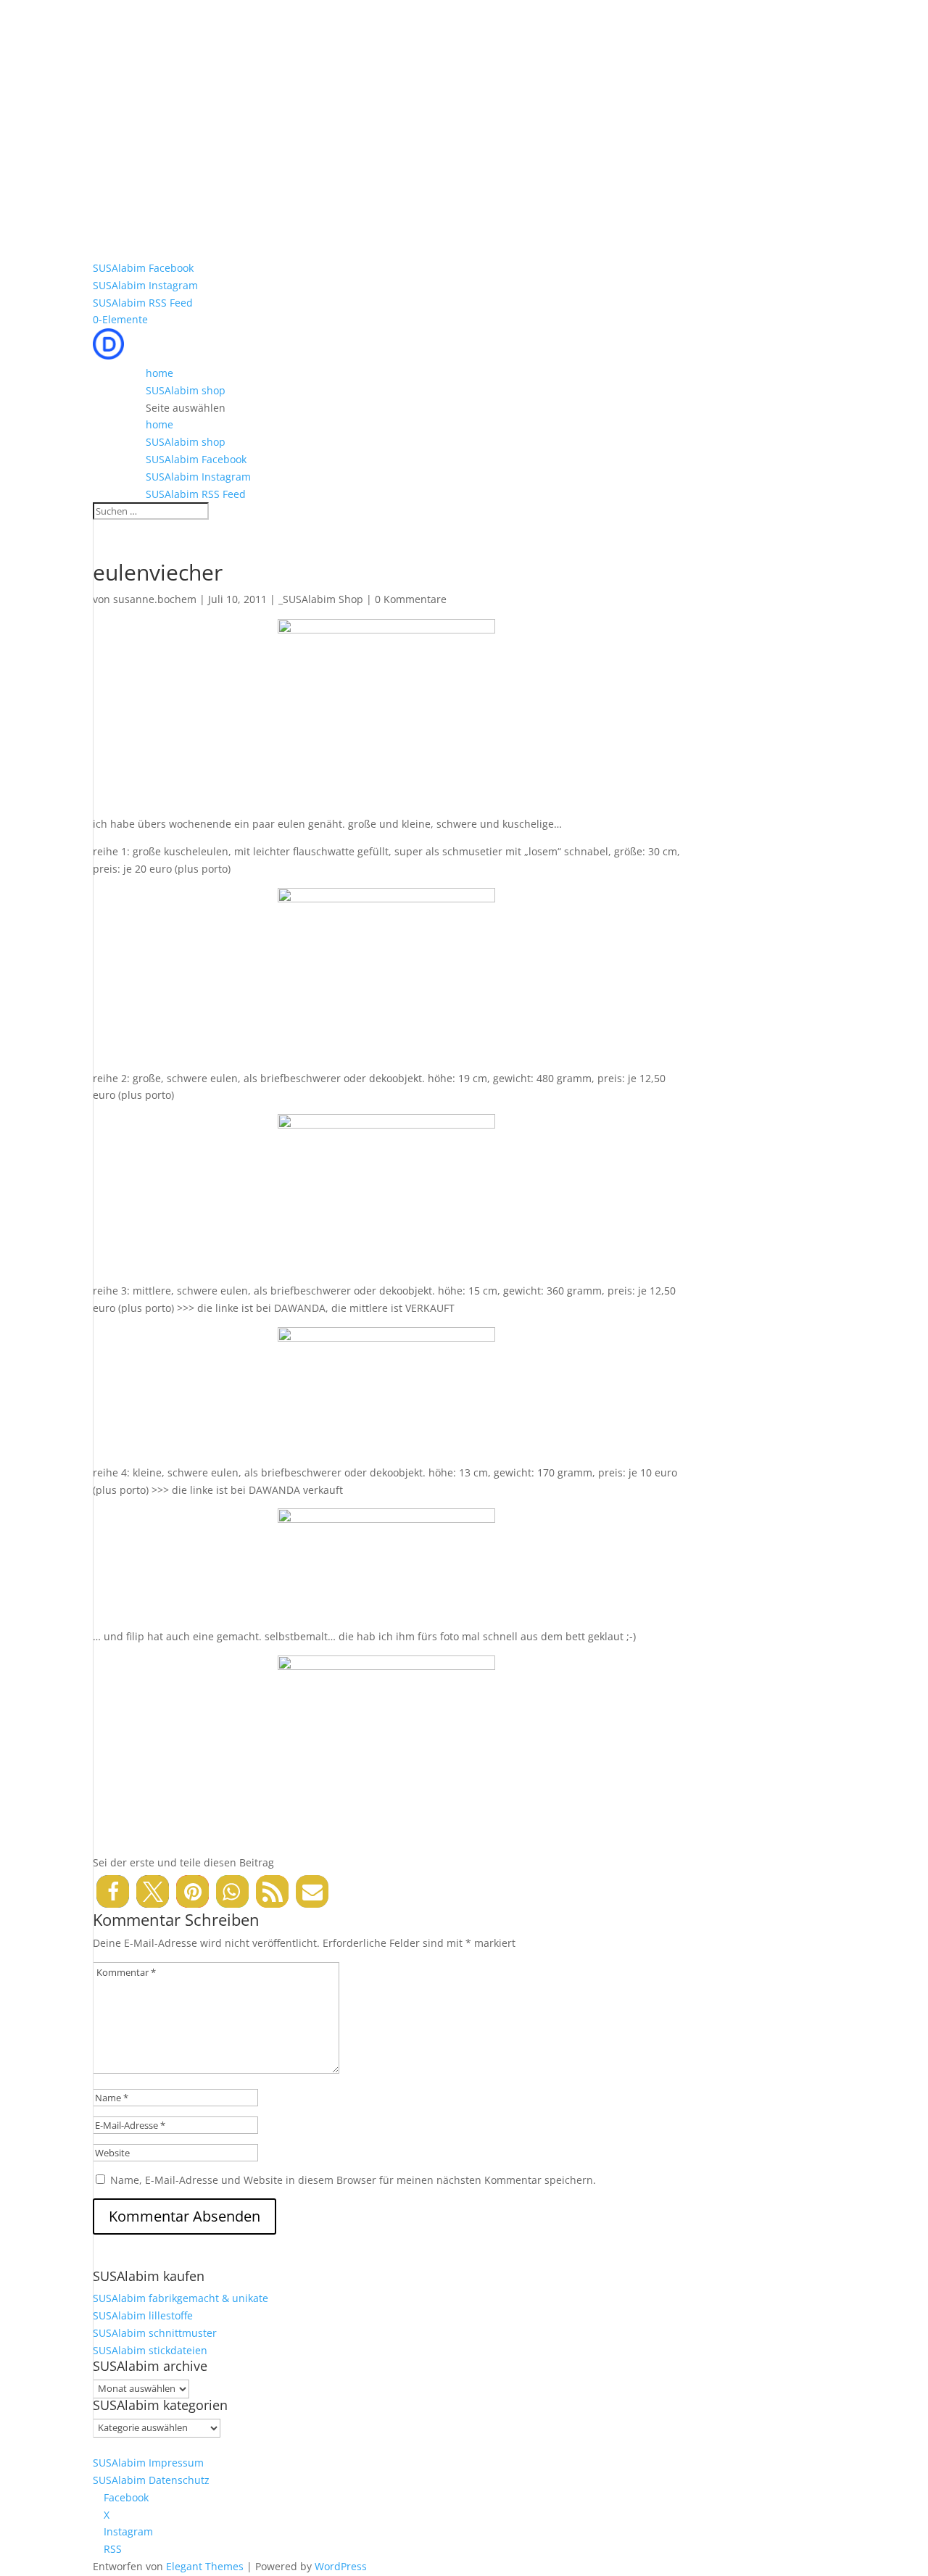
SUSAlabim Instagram (145, 285)
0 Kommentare (411, 599)
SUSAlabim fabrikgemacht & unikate (181, 2298)
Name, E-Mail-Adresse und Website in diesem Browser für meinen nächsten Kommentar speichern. (353, 2180)
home (159, 373)
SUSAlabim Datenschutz (151, 2480)
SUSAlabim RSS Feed (143, 303)
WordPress (341, 2566)
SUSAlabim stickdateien (150, 2350)
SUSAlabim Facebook (143, 268)
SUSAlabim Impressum (148, 2463)
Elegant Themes (205, 2566)
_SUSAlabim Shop (321, 599)
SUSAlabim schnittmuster (155, 2333)
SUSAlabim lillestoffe (143, 2315)
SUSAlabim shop (186, 390)
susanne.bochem (155, 599)
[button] (113, 1891)
